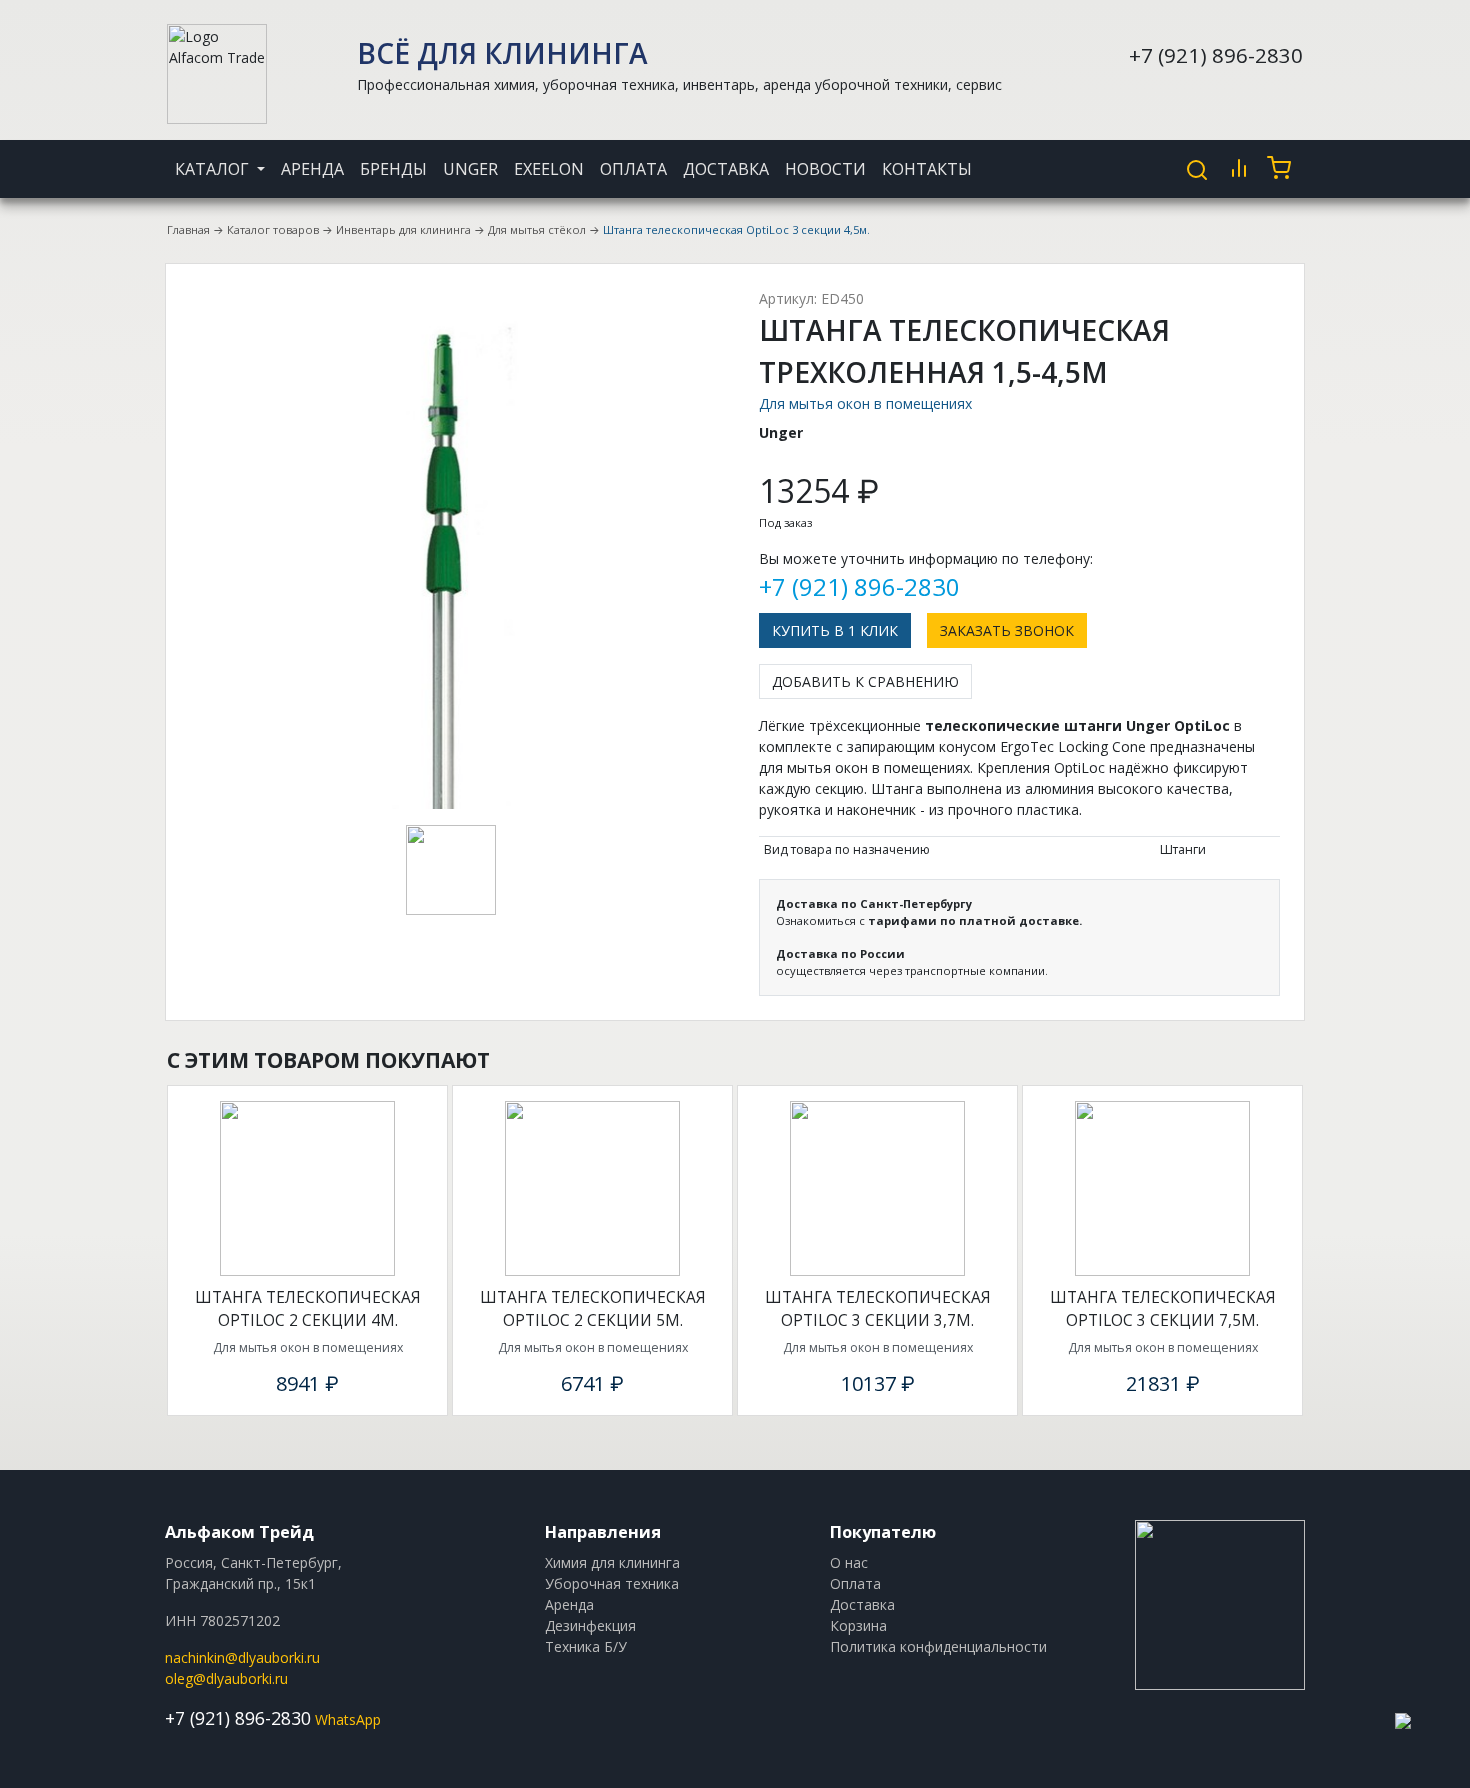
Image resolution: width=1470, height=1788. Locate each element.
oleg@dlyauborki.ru (226, 1678)
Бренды (393, 169)
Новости (825, 169)
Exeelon (549, 169)
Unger (470, 169)
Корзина (858, 1625)
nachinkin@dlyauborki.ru (242, 1657)
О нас (849, 1562)
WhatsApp (348, 1719)
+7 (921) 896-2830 (1216, 55)
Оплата (633, 169)
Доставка (726, 169)
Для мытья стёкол (537, 229)
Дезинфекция (590, 1625)
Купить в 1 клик (835, 630)
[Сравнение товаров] (1239, 168)
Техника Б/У (586, 1646)
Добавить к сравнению (865, 681)
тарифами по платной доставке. (975, 920)
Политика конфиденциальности (938, 1646)
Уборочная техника (612, 1583)
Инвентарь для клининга (403, 229)
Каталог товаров (273, 229)
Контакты (927, 169)
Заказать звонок (1007, 630)
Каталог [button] (214, 169)
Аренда (312, 169)
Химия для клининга (612, 1562)
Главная (188, 229)
